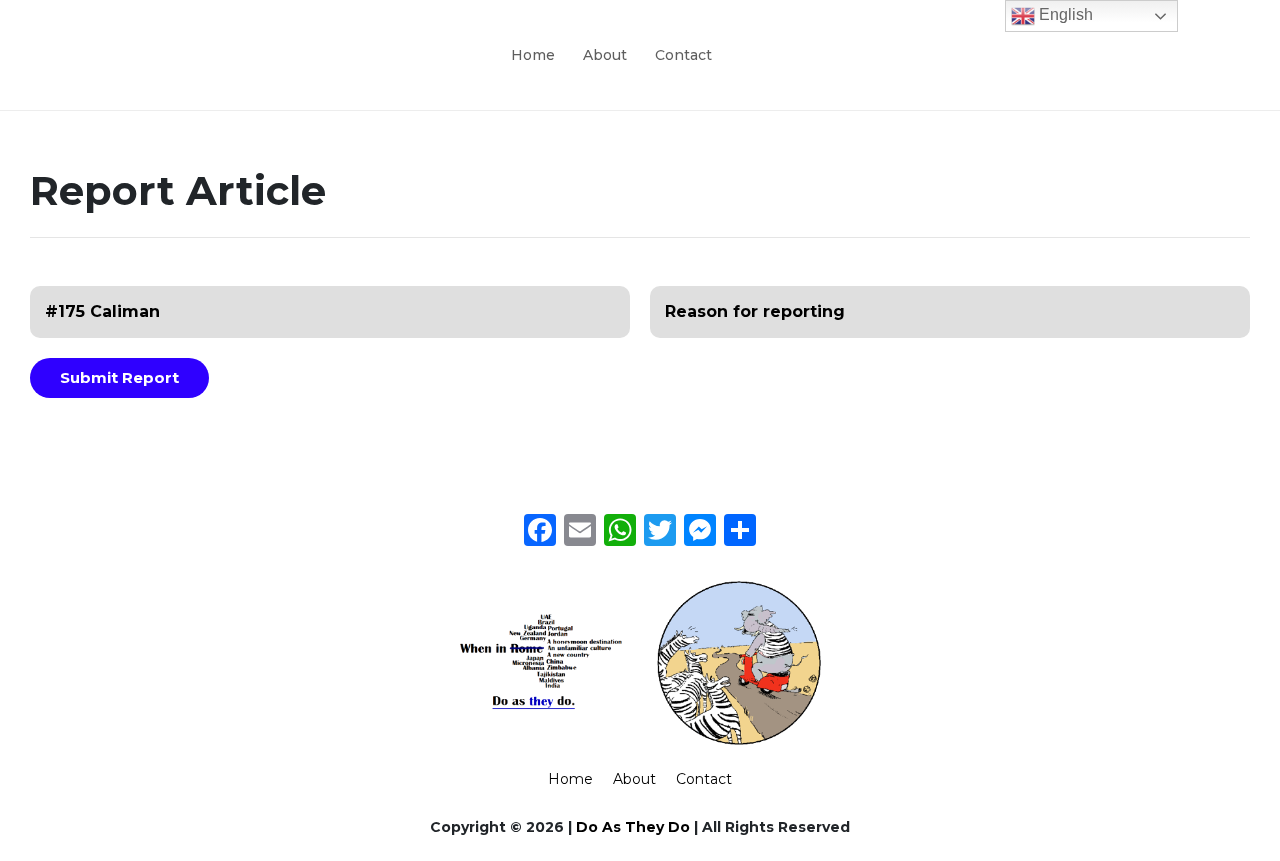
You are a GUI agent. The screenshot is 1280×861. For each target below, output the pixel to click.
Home (533, 55)
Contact (683, 55)
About (605, 55)
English (1064, 14)
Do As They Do (633, 827)
